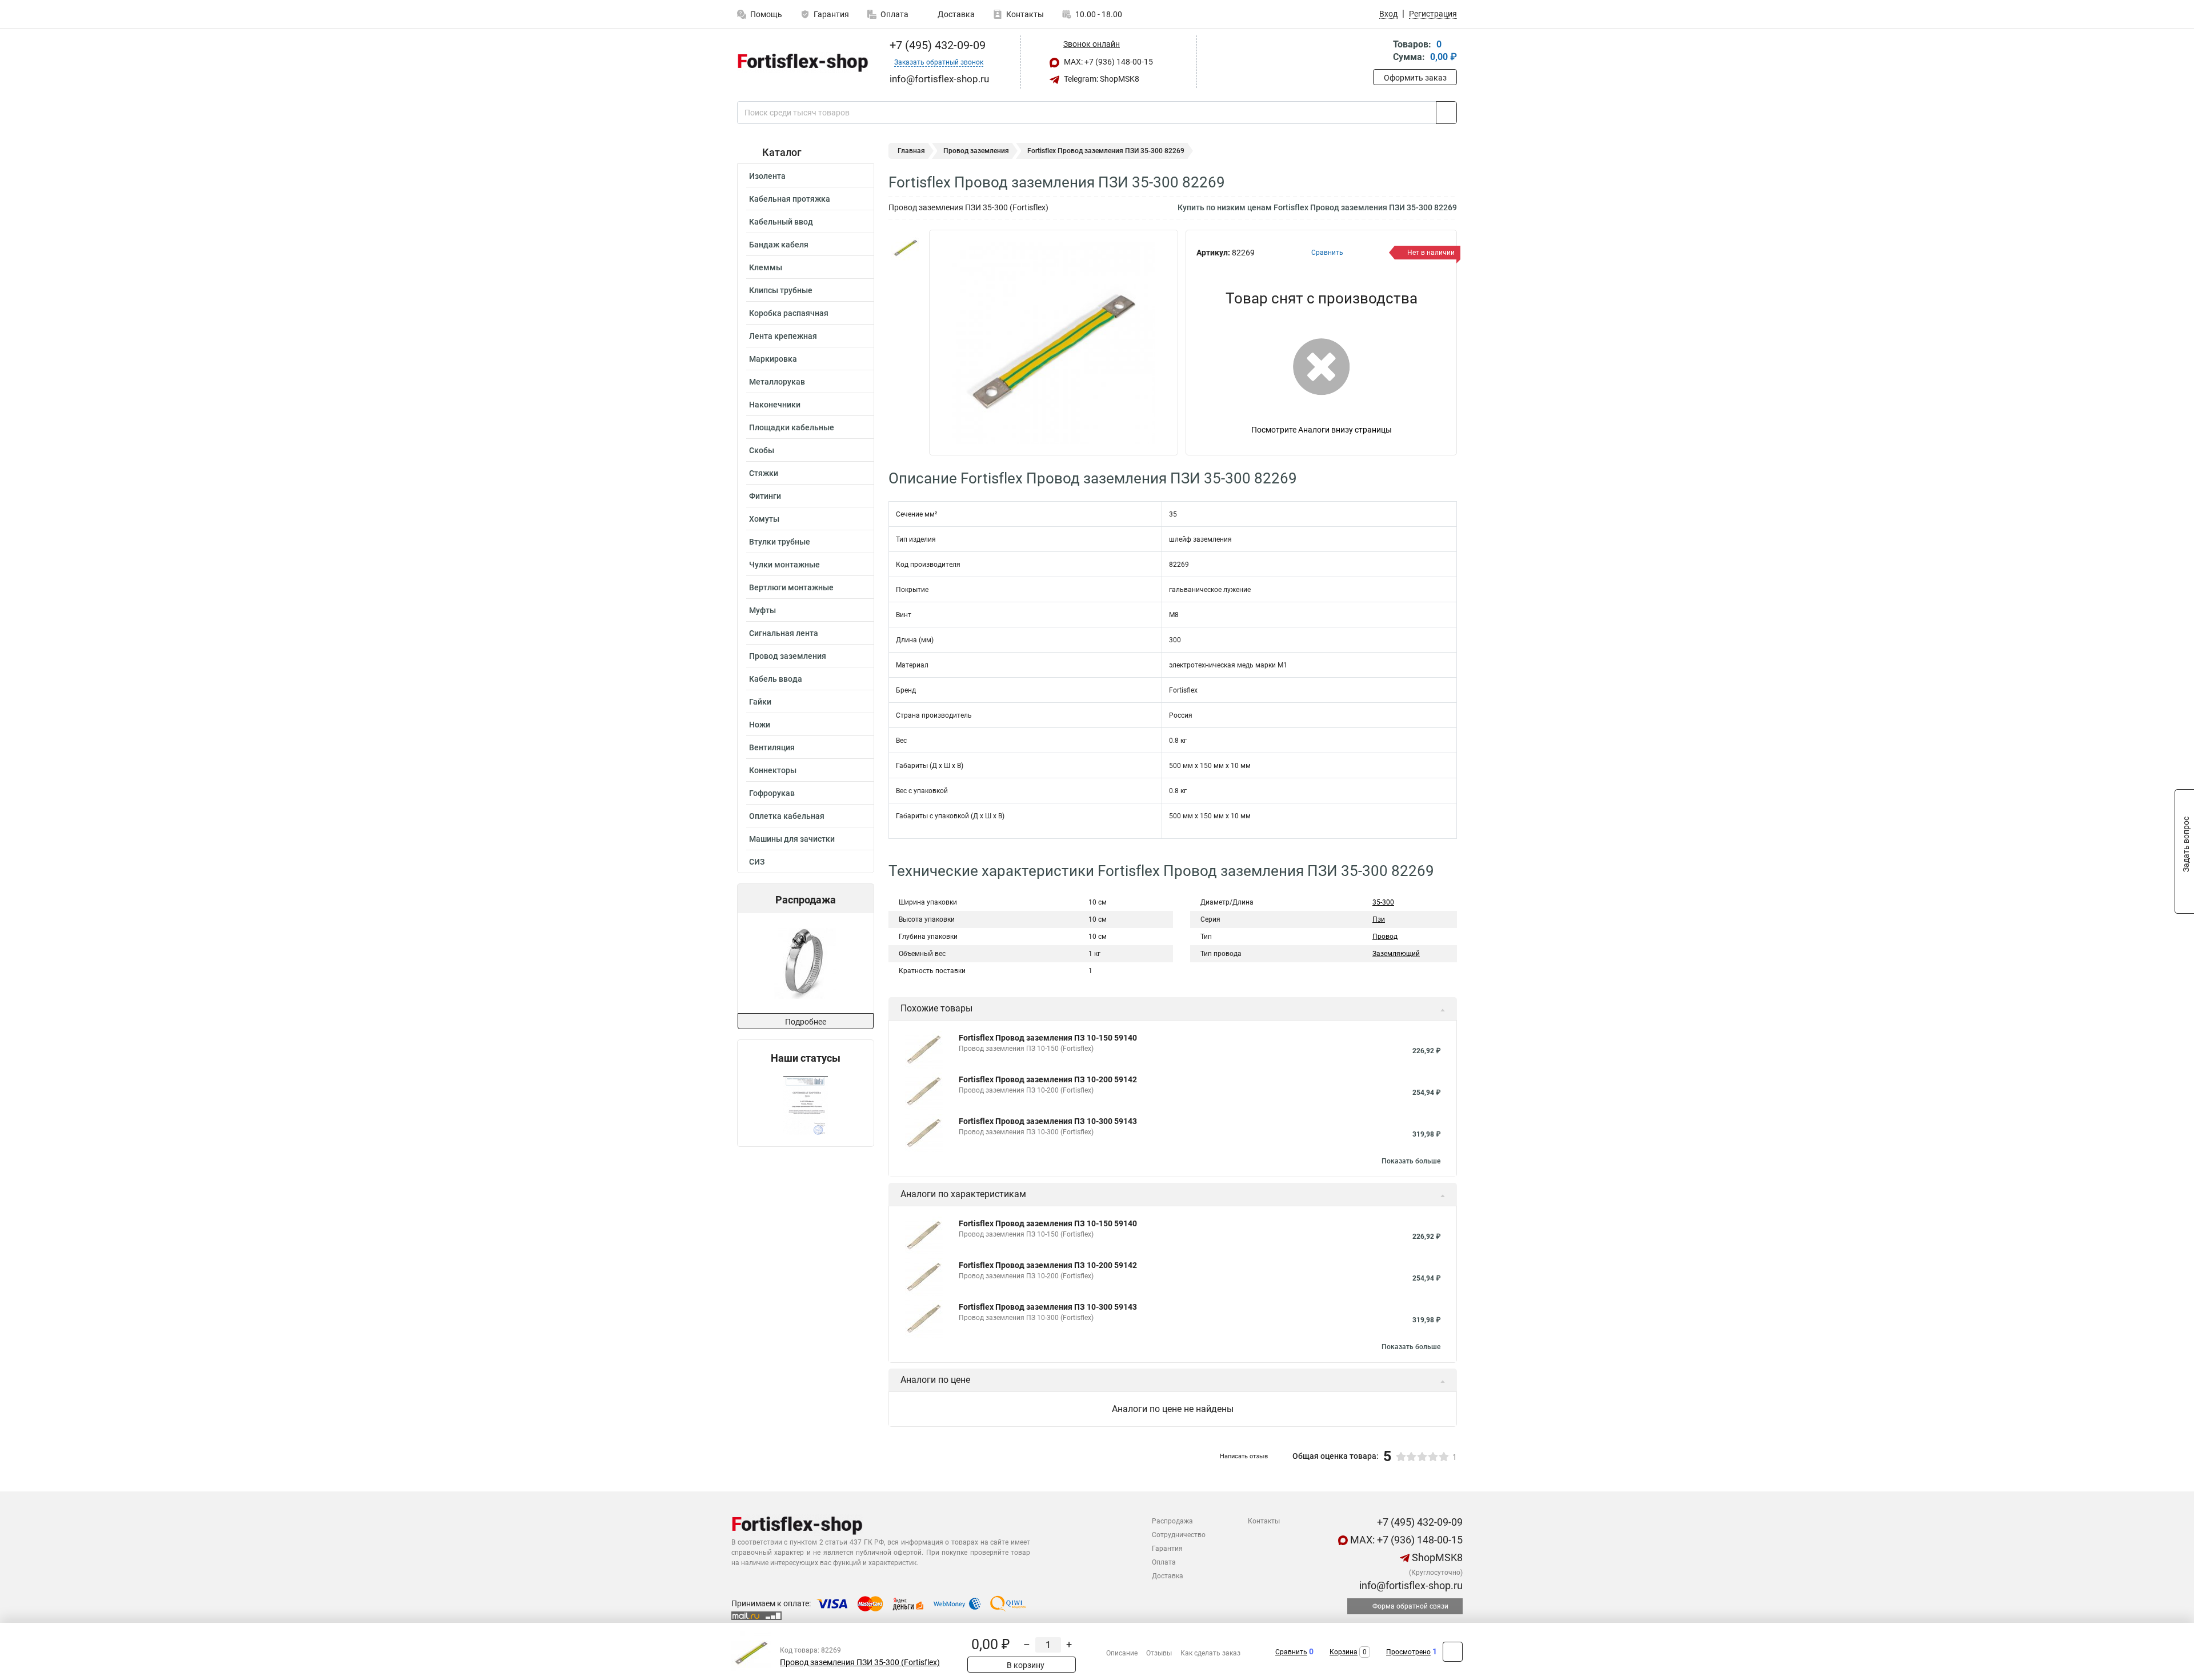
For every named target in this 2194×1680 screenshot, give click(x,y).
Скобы (762, 450)
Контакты (1025, 14)
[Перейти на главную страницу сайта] (801, 62)
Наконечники (775, 405)
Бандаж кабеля (779, 245)
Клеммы (766, 267)
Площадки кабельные (792, 427)
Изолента (767, 176)
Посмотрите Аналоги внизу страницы (1322, 430)
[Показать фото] (906, 247)
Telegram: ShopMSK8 (1101, 79)
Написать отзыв (1244, 1456)
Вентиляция (772, 747)
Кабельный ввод (781, 222)
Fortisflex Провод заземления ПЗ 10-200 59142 (1048, 1079)
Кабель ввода (776, 679)
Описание (1122, 1653)
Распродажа (1172, 1521)
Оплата (894, 14)
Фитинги (765, 496)
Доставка (955, 14)
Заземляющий (1396, 954)
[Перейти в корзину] (1381, 52)
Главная (911, 151)
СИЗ (757, 862)
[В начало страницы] (1453, 1652)
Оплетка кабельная (787, 816)
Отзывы (1159, 1653)
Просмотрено (1408, 1652)
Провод (1385, 937)
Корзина (1344, 1652)
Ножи (760, 725)
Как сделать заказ (1210, 1653)
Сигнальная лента (784, 633)
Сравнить (1291, 1652)
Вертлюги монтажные (791, 587)
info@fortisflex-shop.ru (1410, 1585)
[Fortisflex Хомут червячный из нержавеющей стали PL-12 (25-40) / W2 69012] (805, 963)
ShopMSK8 (1436, 1557)
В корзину (1025, 1665)
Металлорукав (777, 382)
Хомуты (764, 519)
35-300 (1383, 902)
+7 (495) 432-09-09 (936, 45)
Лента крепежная (783, 336)
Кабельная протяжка (790, 199)
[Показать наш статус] (806, 1105)
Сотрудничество (1179, 1535)
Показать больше (1411, 1161)
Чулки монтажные (784, 565)
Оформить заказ (1415, 78)
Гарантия (831, 14)
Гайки (760, 702)
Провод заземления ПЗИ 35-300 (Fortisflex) (860, 1663)
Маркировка (773, 359)
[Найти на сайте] (1446, 113)
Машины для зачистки (792, 839)
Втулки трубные (780, 542)
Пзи (1379, 919)
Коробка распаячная (789, 313)
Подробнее (806, 1022)
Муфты (762, 610)
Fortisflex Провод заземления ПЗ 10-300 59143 (1048, 1121)
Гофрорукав (772, 793)
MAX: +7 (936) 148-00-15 (1108, 62)
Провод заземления (788, 656)
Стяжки (764, 473)
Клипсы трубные (781, 290)
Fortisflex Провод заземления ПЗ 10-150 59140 (1048, 1038)
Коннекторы (773, 770)
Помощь (766, 14)
